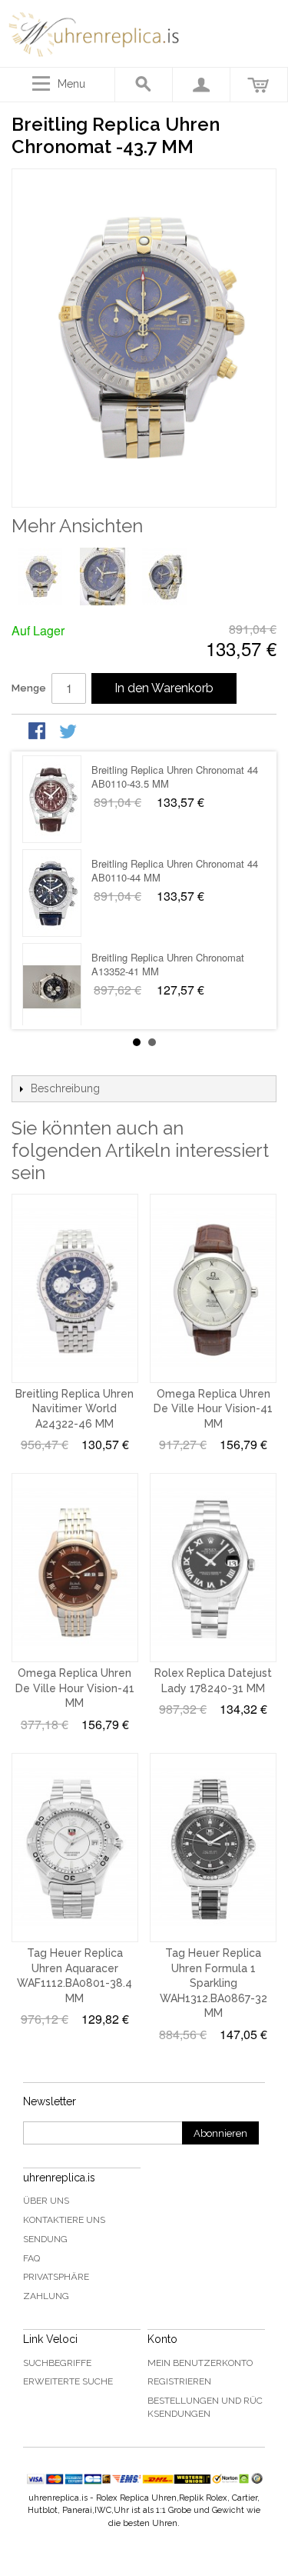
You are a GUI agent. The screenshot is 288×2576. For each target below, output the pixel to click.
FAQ (31, 2258)
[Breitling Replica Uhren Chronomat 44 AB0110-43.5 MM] (52, 799)
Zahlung (46, 2296)
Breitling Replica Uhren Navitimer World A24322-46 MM (74, 1409)
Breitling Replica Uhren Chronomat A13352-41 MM (168, 964)
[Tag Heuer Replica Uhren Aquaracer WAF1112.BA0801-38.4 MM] (75, 1848)
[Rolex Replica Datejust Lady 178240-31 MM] (213, 1568)
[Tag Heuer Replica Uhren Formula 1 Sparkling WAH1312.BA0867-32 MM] (213, 1848)
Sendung (45, 2239)
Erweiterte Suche (68, 2381)
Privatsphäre (56, 2277)
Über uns (46, 2201)
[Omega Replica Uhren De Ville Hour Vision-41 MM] (213, 1288)
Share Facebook (38, 732)
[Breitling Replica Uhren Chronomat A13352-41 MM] (52, 987)
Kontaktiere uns (64, 2220)
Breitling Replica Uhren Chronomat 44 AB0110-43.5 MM (175, 776)
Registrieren (179, 2381)
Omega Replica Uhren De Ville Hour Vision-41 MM (213, 1409)
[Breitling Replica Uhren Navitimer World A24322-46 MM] (75, 1288)
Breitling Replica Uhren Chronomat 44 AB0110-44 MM (175, 870)
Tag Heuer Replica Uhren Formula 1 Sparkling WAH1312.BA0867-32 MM (214, 1983)
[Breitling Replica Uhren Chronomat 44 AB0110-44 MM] (52, 893)
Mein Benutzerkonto (200, 2363)
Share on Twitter (69, 732)
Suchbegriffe (57, 2363)
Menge (29, 688)
